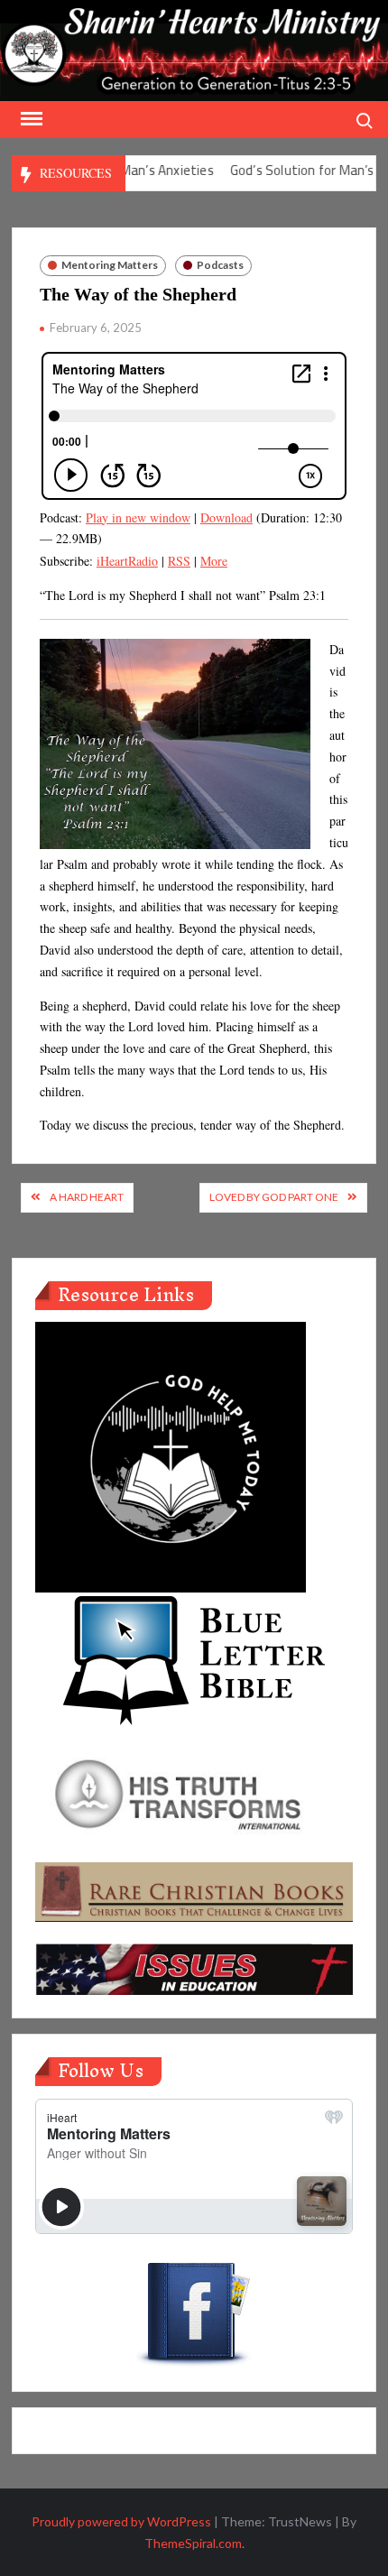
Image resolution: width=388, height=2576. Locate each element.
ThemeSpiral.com (193, 2543)
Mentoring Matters (110, 265)
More (214, 561)
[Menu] (30, 119)
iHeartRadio (127, 561)
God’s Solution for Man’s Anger (297, 170)
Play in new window (138, 517)
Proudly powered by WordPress (121, 2521)
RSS (179, 561)
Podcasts (220, 265)
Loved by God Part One (274, 1197)
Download (226, 517)
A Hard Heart (87, 1197)
